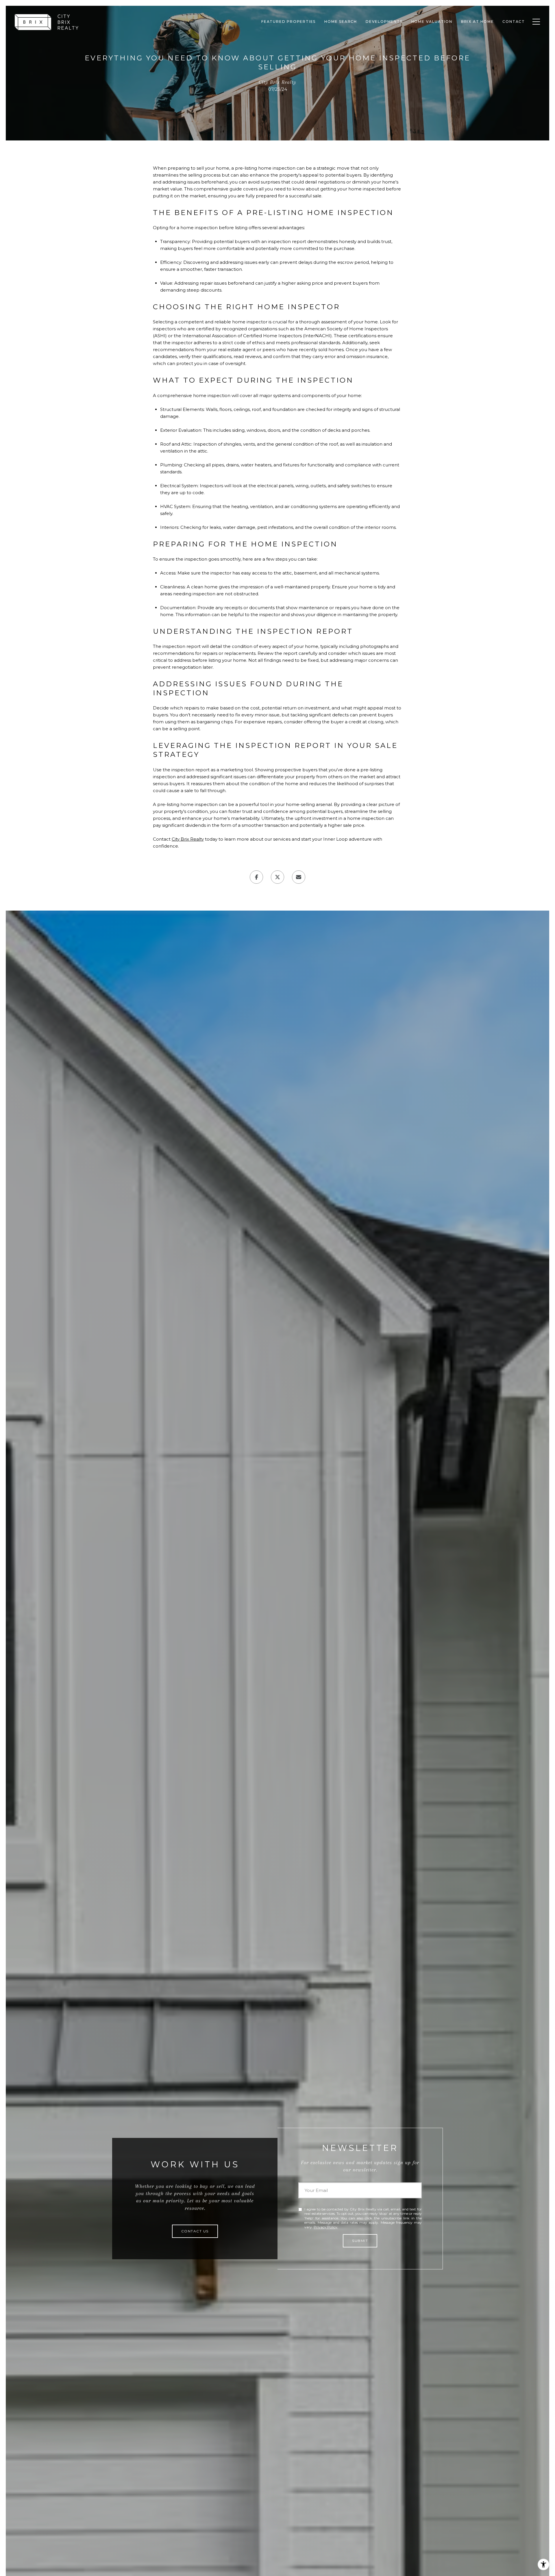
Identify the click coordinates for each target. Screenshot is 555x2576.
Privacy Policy (325, 2227)
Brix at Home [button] (478, 22)
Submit (360, 2241)
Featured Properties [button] (288, 22)
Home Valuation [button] (432, 22)
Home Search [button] (341, 22)
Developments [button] (384, 22)
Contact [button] (514, 22)
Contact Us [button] (195, 2231)
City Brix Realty (188, 839)
